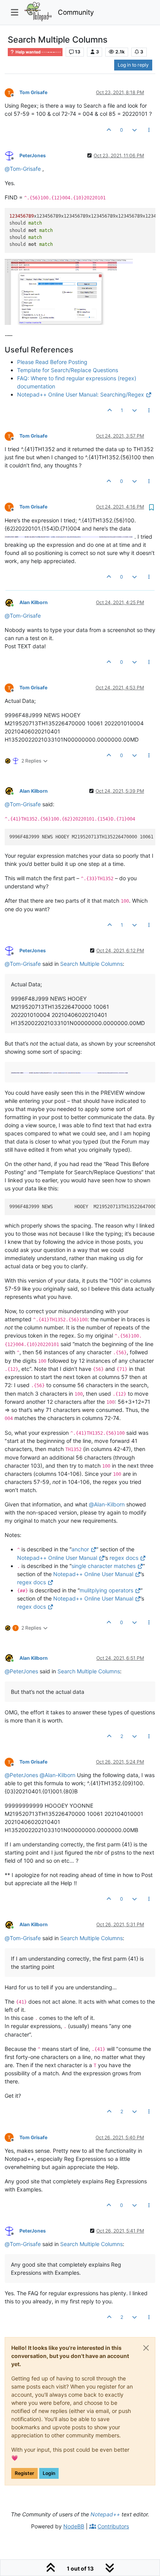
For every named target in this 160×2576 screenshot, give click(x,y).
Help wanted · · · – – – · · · (38, 52)
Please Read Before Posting (52, 362)
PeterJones (33, 155)
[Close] (146, 2348)
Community (76, 12)
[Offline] (12, 92)
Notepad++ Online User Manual (57, 1558)
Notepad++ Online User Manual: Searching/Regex (81, 394)
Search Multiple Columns (91, 964)
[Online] (12, 602)
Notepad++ (105, 2514)
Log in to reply (133, 65)
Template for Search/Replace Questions (68, 370)
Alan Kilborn (34, 602)
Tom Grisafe (33, 92)
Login (49, 2473)
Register (24, 2473)
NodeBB (74, 2526)
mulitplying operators (106, 1590)
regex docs (124, 1558)
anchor (80, 1549)
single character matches (103, 1566)
